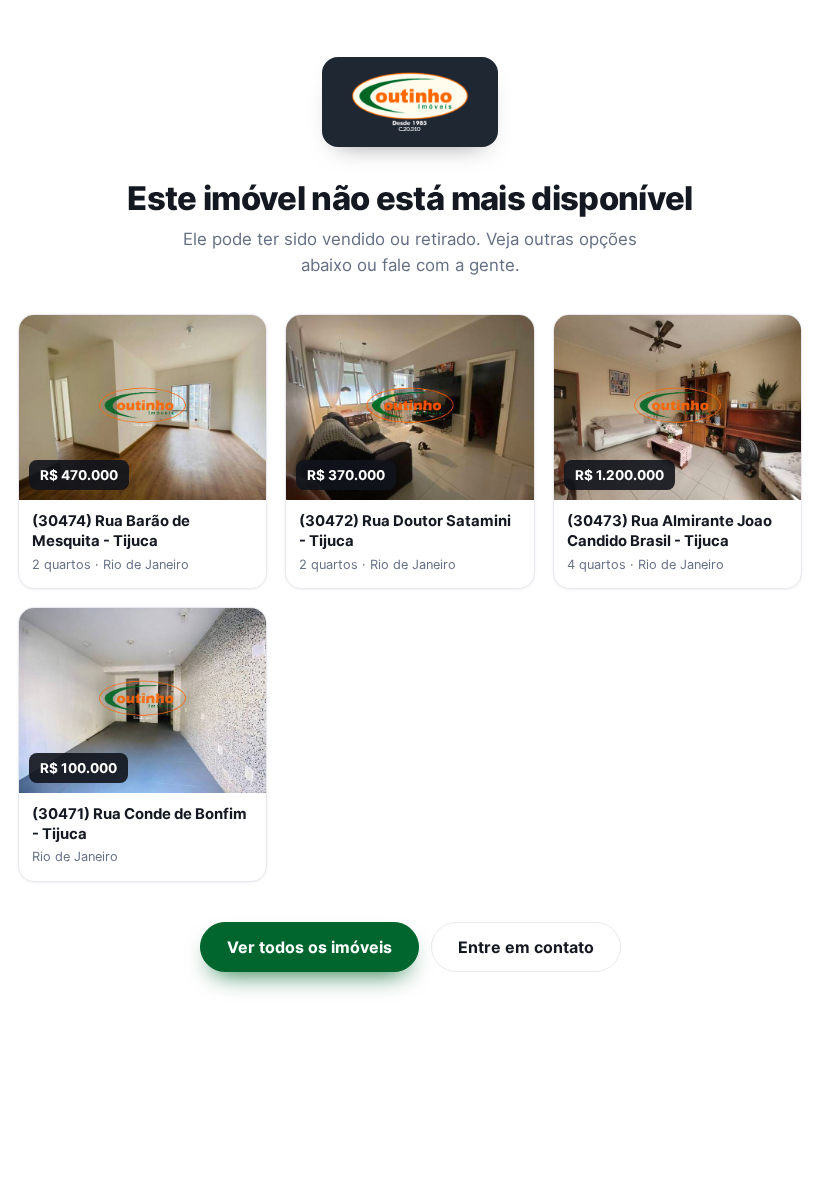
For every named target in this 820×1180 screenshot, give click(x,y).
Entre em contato (526, 947)
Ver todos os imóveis (309, 947)
